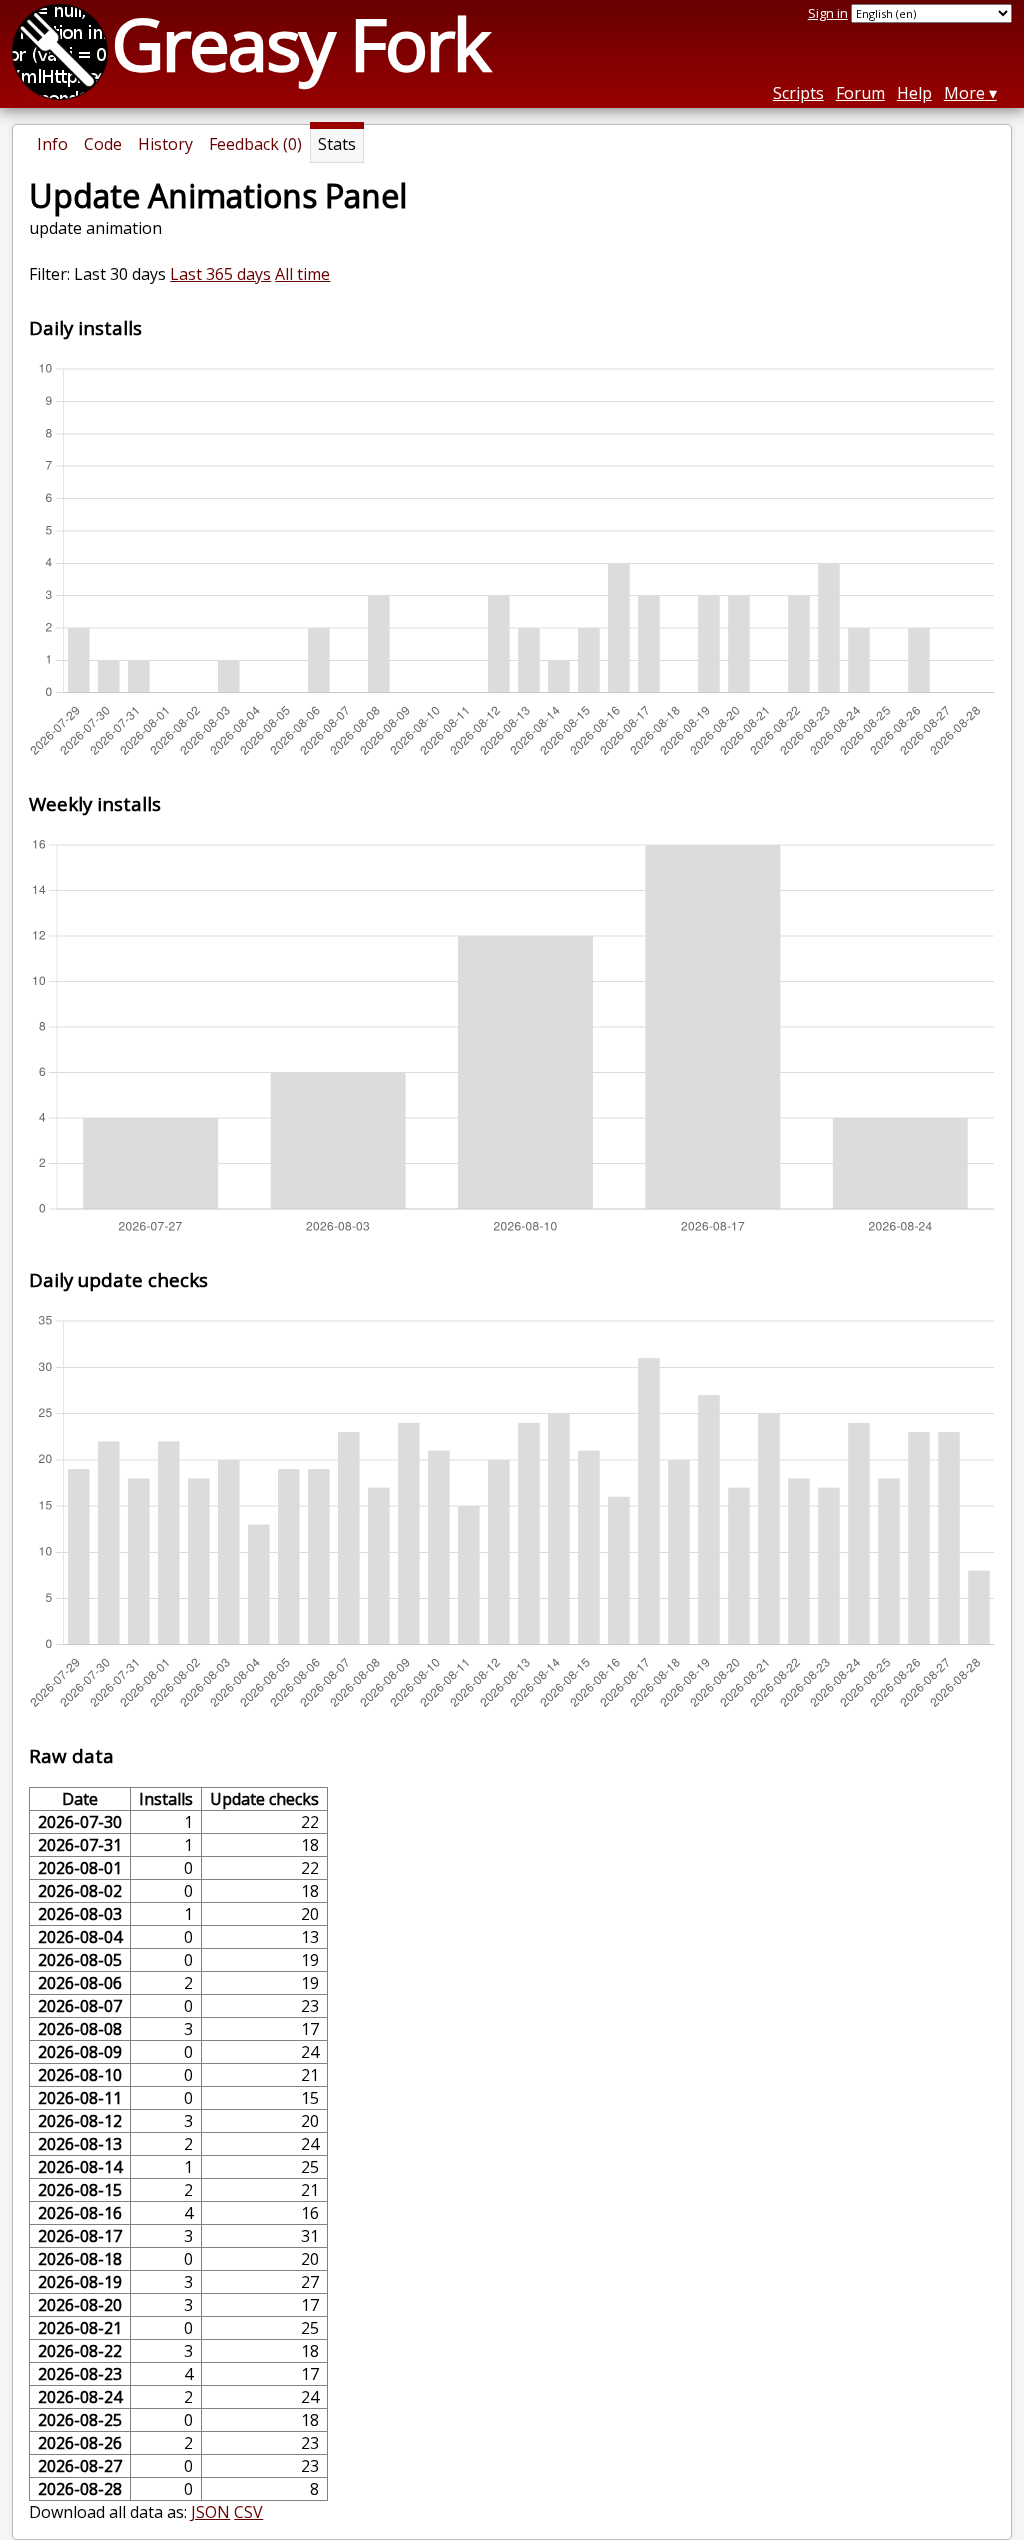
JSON (210, 2512)
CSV (248, 2512)
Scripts (798, 93)
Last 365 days (220, 274)
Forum (860, 93)
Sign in (828, 13)
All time (302, 274)
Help (914, 93)
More (964, 93)
